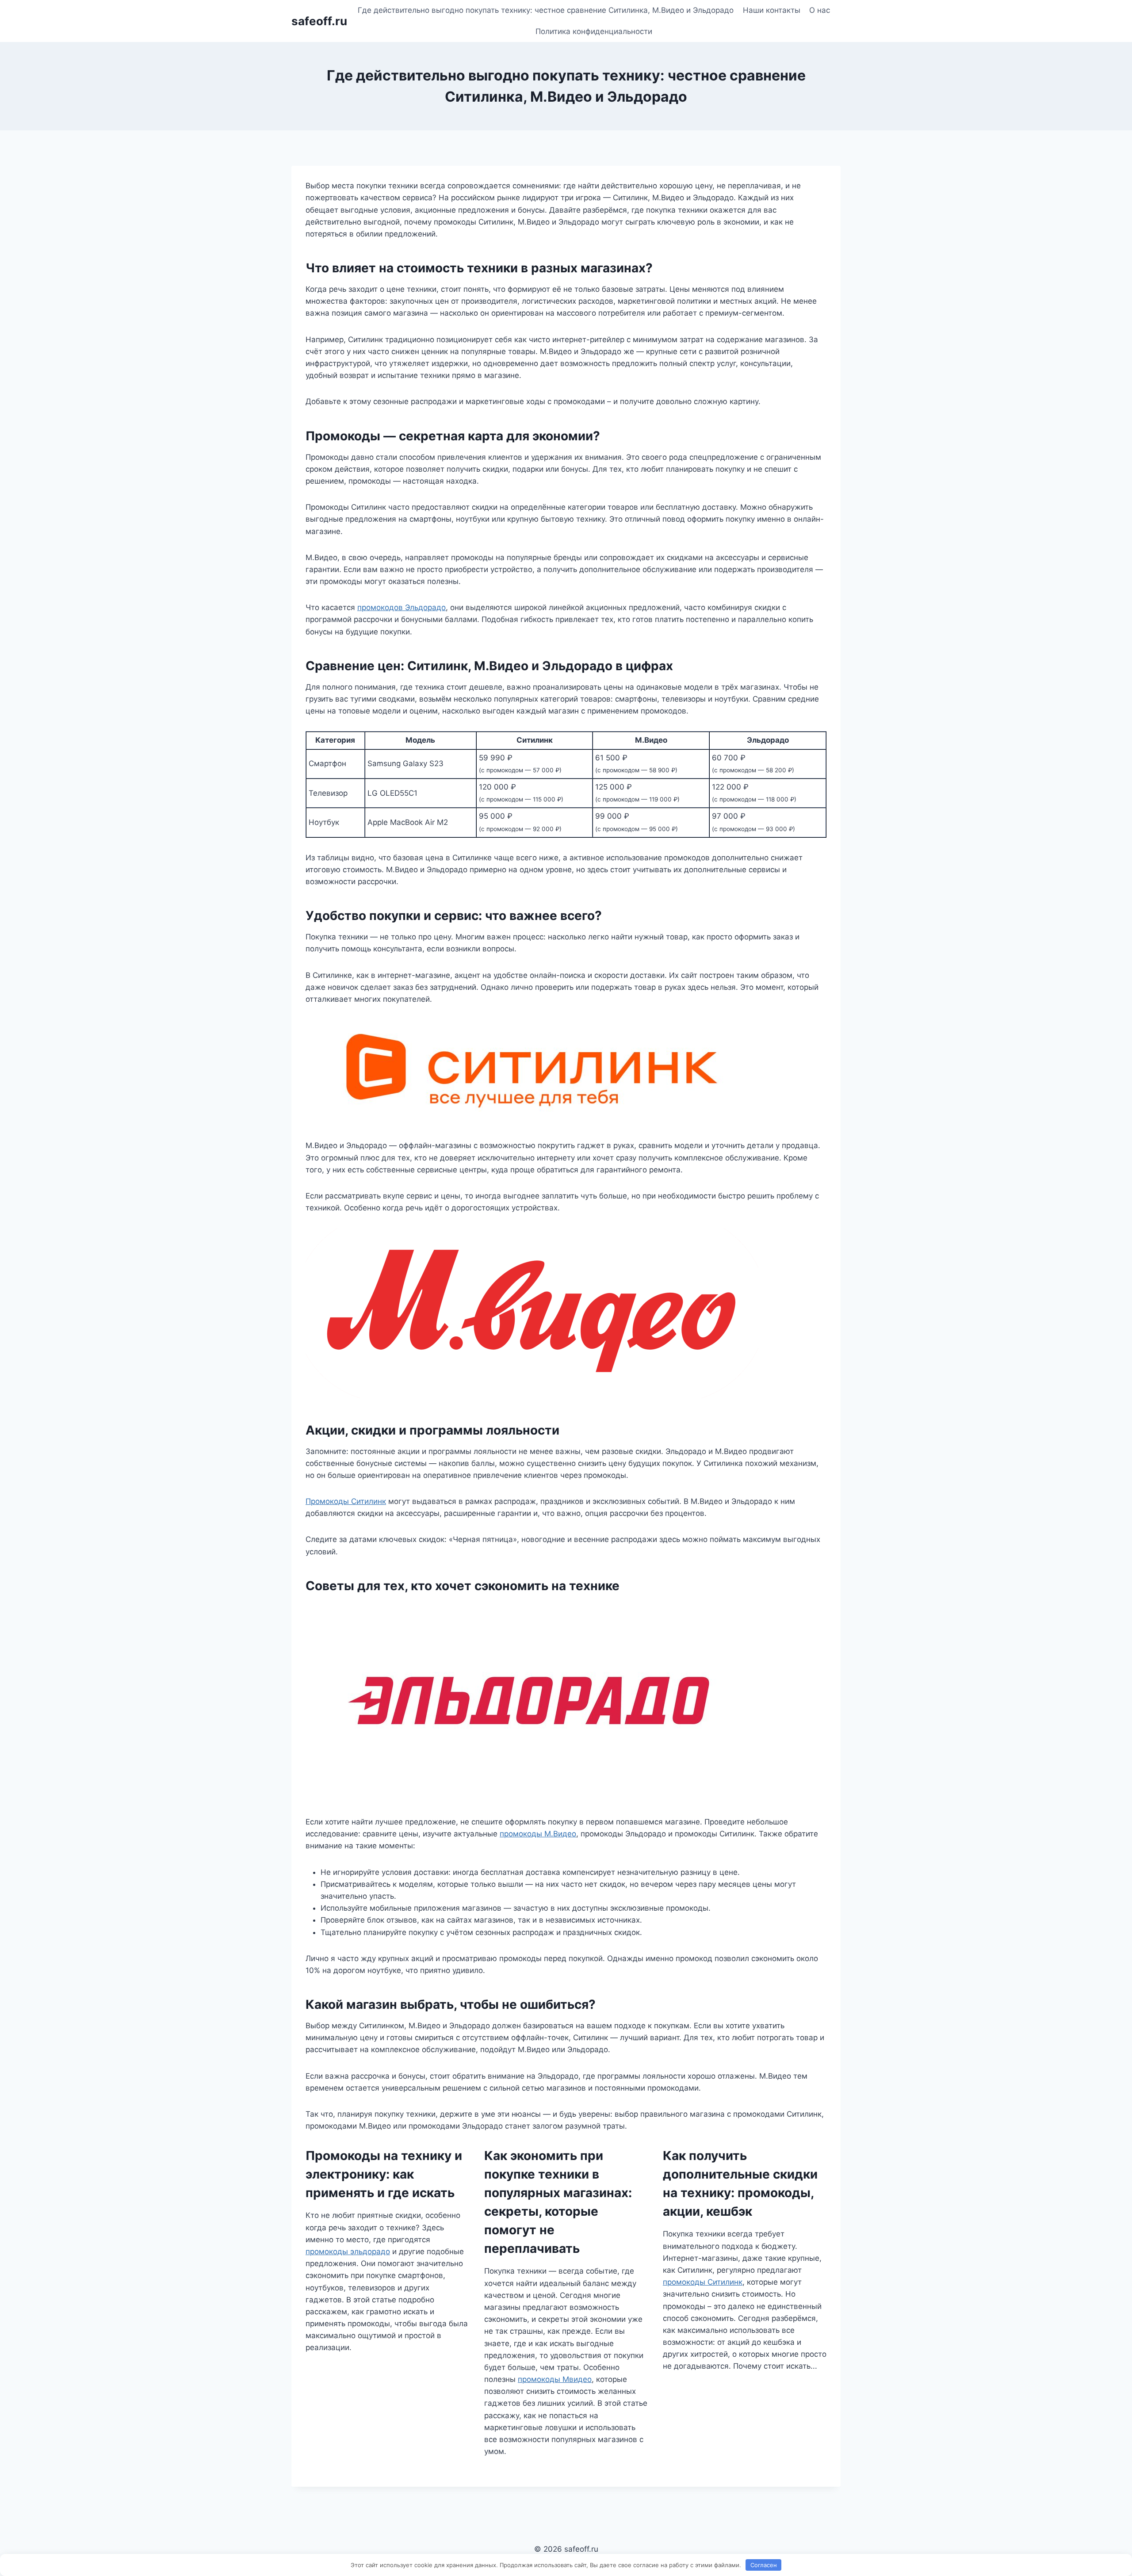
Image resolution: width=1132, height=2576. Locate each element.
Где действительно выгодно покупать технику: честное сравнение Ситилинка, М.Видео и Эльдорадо (546, 10)
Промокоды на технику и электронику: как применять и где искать (384, 2174)
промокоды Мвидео (555, 2379)
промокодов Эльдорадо (402, 607)
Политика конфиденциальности (594, 31)
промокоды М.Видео (538, 1834)
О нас (820, 10)
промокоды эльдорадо (348, 2252)
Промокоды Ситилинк (346, 1501)
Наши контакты (772, 10)
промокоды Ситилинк (703, 2282)
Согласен (764, 2565)
